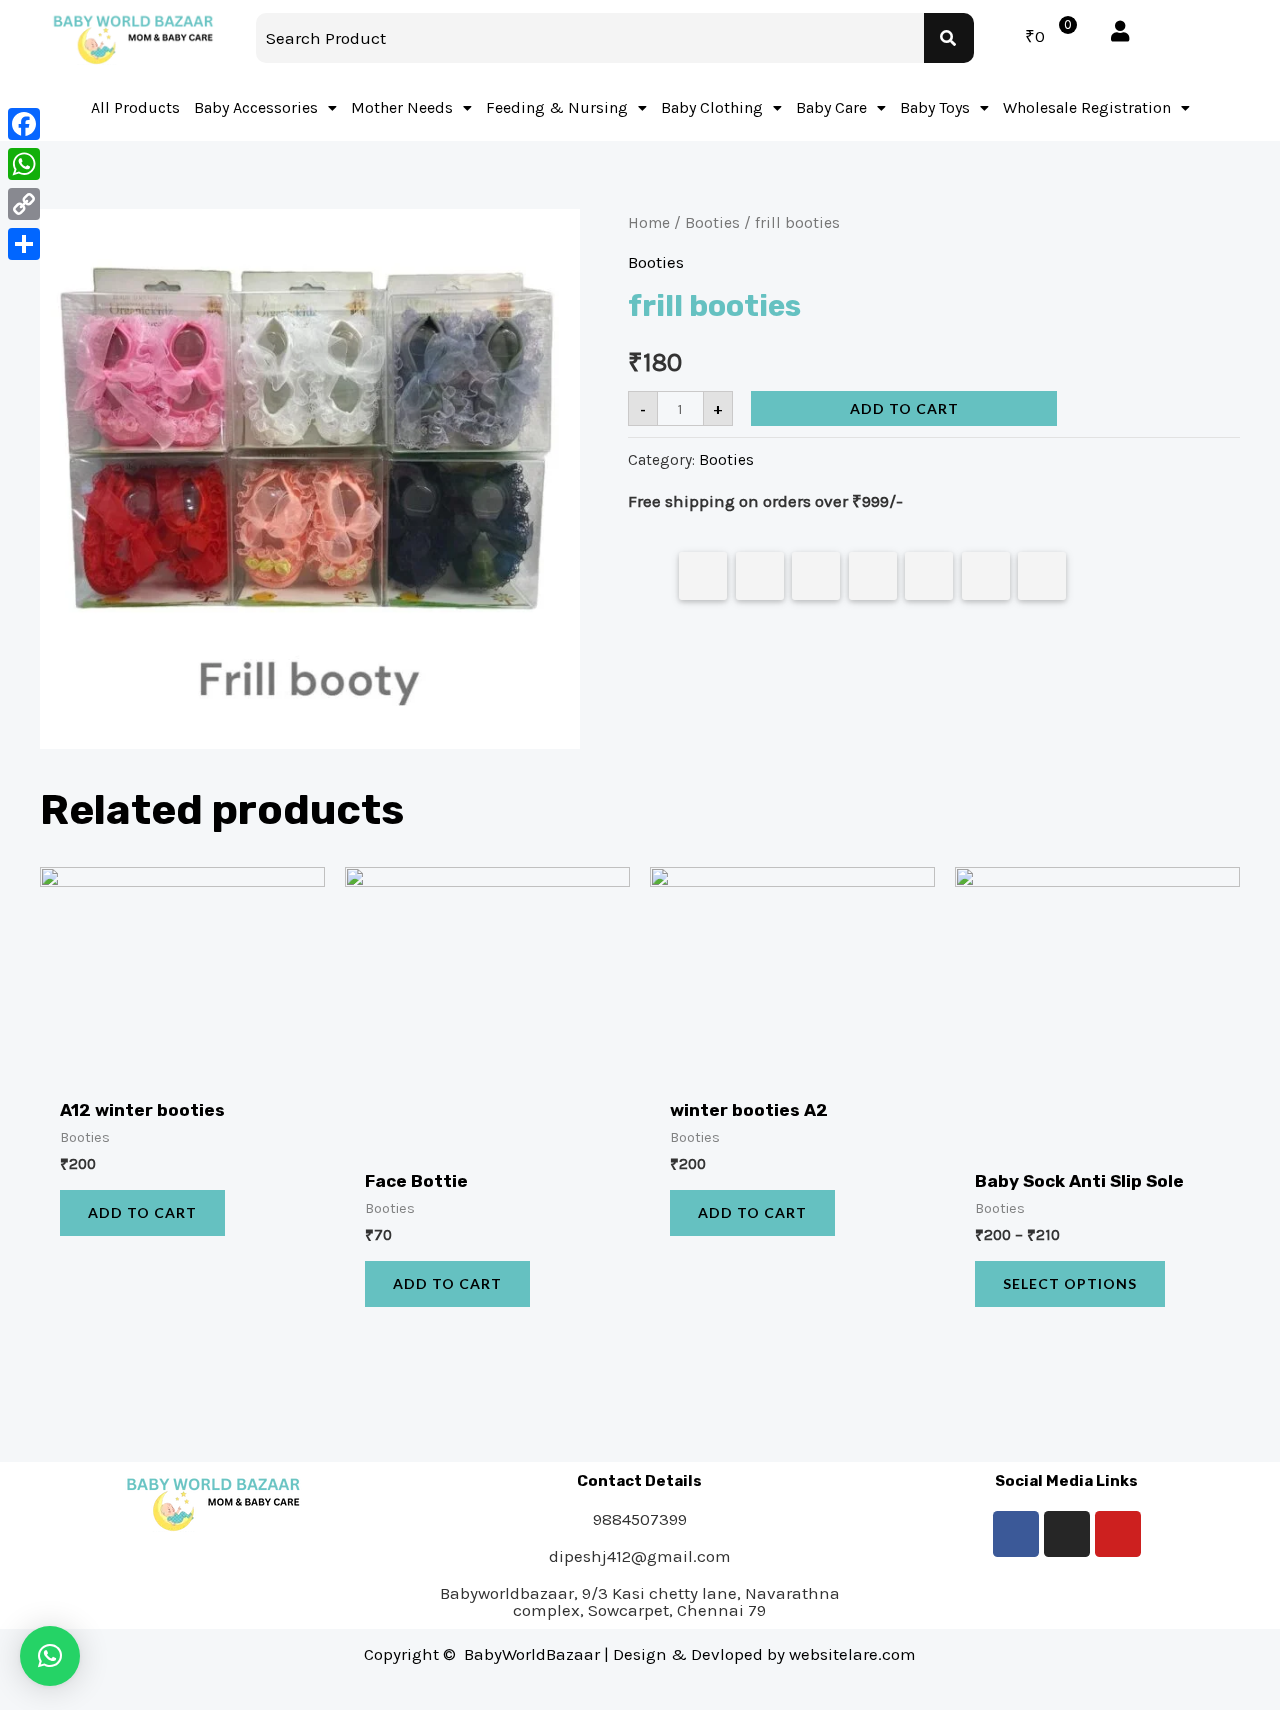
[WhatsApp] (24, 164)
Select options (1070, 1283)
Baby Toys (935, 107)
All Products (135, 107)
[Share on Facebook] (703, 576)
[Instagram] (1067, 1534)
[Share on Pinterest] (816, 576)
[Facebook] (1016, 1534)
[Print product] (929, 576)
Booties (712, 223)
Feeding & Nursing (557, 107)
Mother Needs (402, 107)
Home (649, 223)
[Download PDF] (986, 576)
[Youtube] (1118, 1534)
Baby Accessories (256, 107)
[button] (50, 1656)
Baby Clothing (712, 107)
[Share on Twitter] (760, 576)
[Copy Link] (24, 204)
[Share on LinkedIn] (873, 576)
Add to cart (904, 408)
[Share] (24, 244)
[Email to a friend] (1042, 576)
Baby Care (831, 107)
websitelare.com (852, 1654)
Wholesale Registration (1087, 107)
